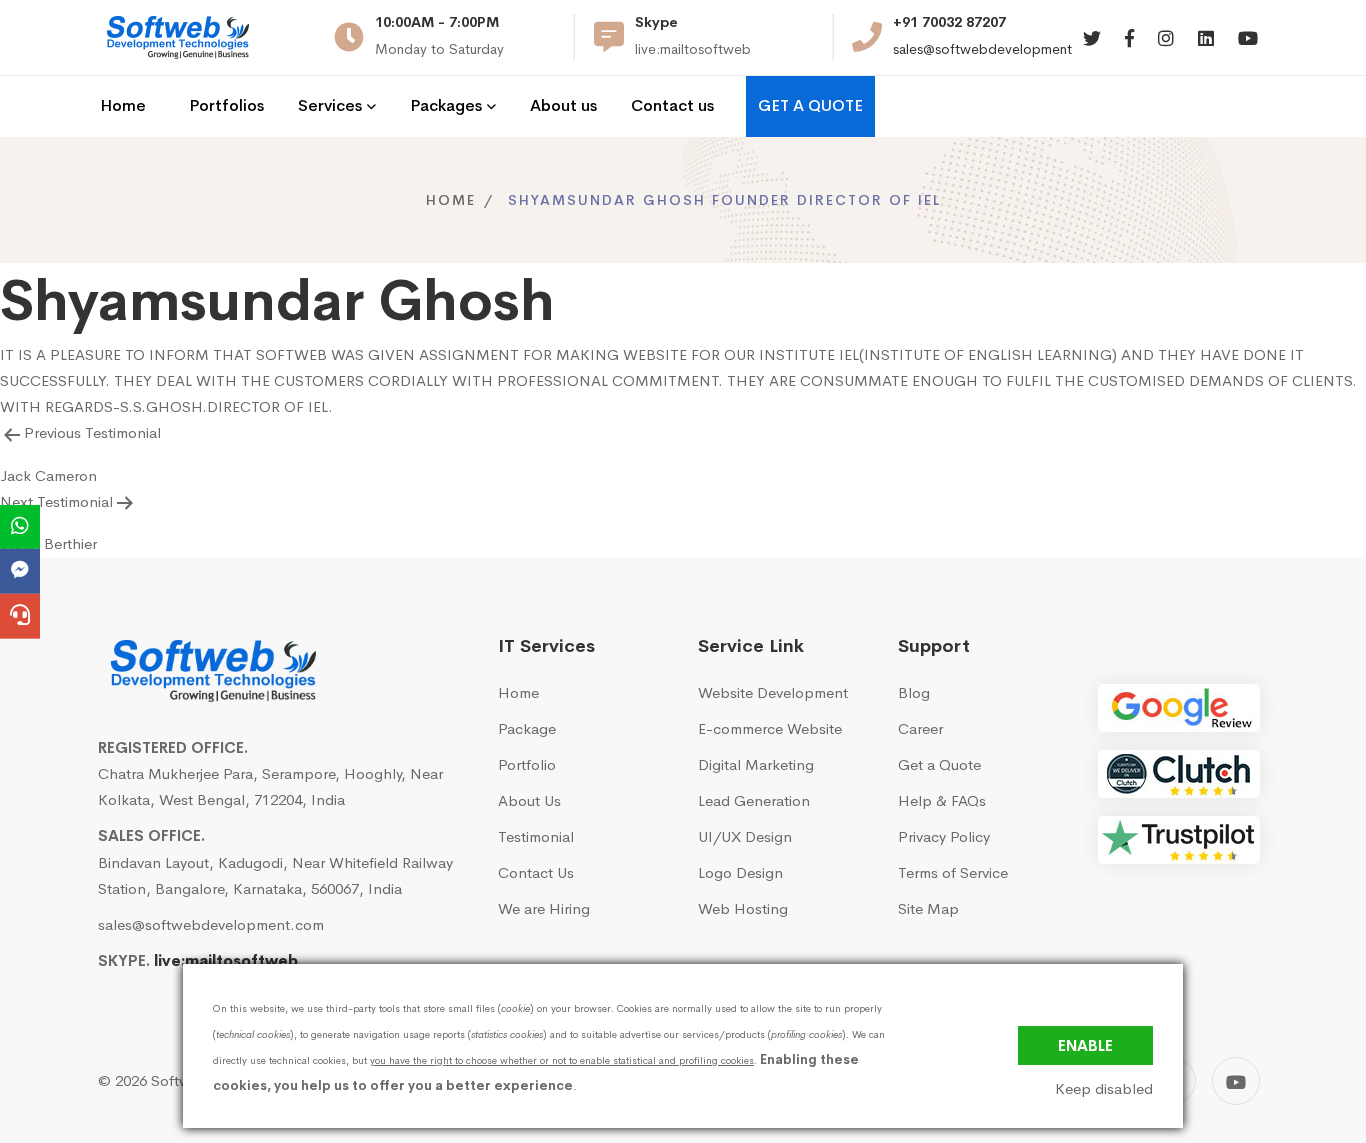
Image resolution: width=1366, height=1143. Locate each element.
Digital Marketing (756, 764)
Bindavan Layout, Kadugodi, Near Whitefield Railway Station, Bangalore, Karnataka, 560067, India (275, 875)
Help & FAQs (942, 800)
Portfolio (527, 764)
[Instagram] (1166, 39)
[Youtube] (1248, 39)
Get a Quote (939, 764)
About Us (529, 800)
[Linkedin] (1206, 39)
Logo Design (740, 872)
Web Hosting (743, 908)
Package (527, 728)
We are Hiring (544, 908)
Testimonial (536, 836)
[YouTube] (1236, 1081)
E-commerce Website (770, 728)
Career (920, 728)
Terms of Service (953, 872)
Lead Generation (754, 800)
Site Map (928, 908)
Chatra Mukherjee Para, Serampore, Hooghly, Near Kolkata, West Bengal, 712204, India (270, 786)
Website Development (773, 692)
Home (451, 200)
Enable (1085, 1045)
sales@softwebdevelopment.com (998, 49)
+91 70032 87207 (949, 22)
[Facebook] (1129, 39)
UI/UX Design (745, 836)
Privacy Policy (944, 836)
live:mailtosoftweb (226, 960)
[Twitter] (1092, 39)
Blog (914, 692)
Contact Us (536, 872)
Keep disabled (1104, 1089)
